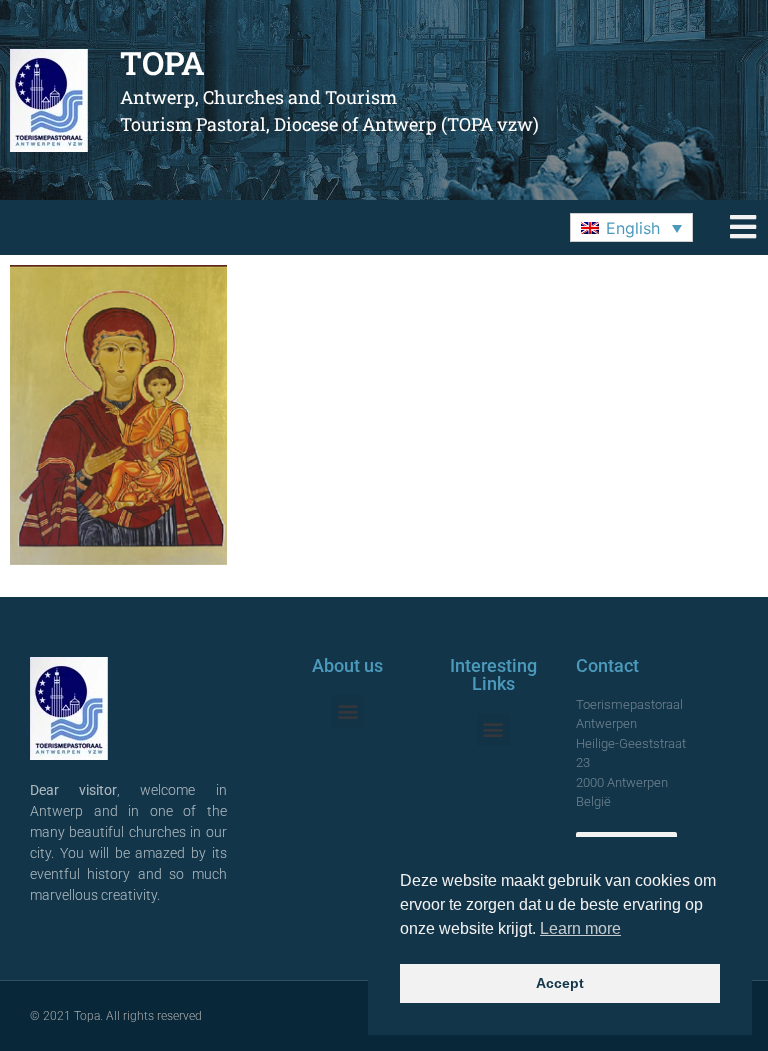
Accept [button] (560, 983)
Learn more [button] (580, 928)
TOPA (162, 62)
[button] (631, 228)
